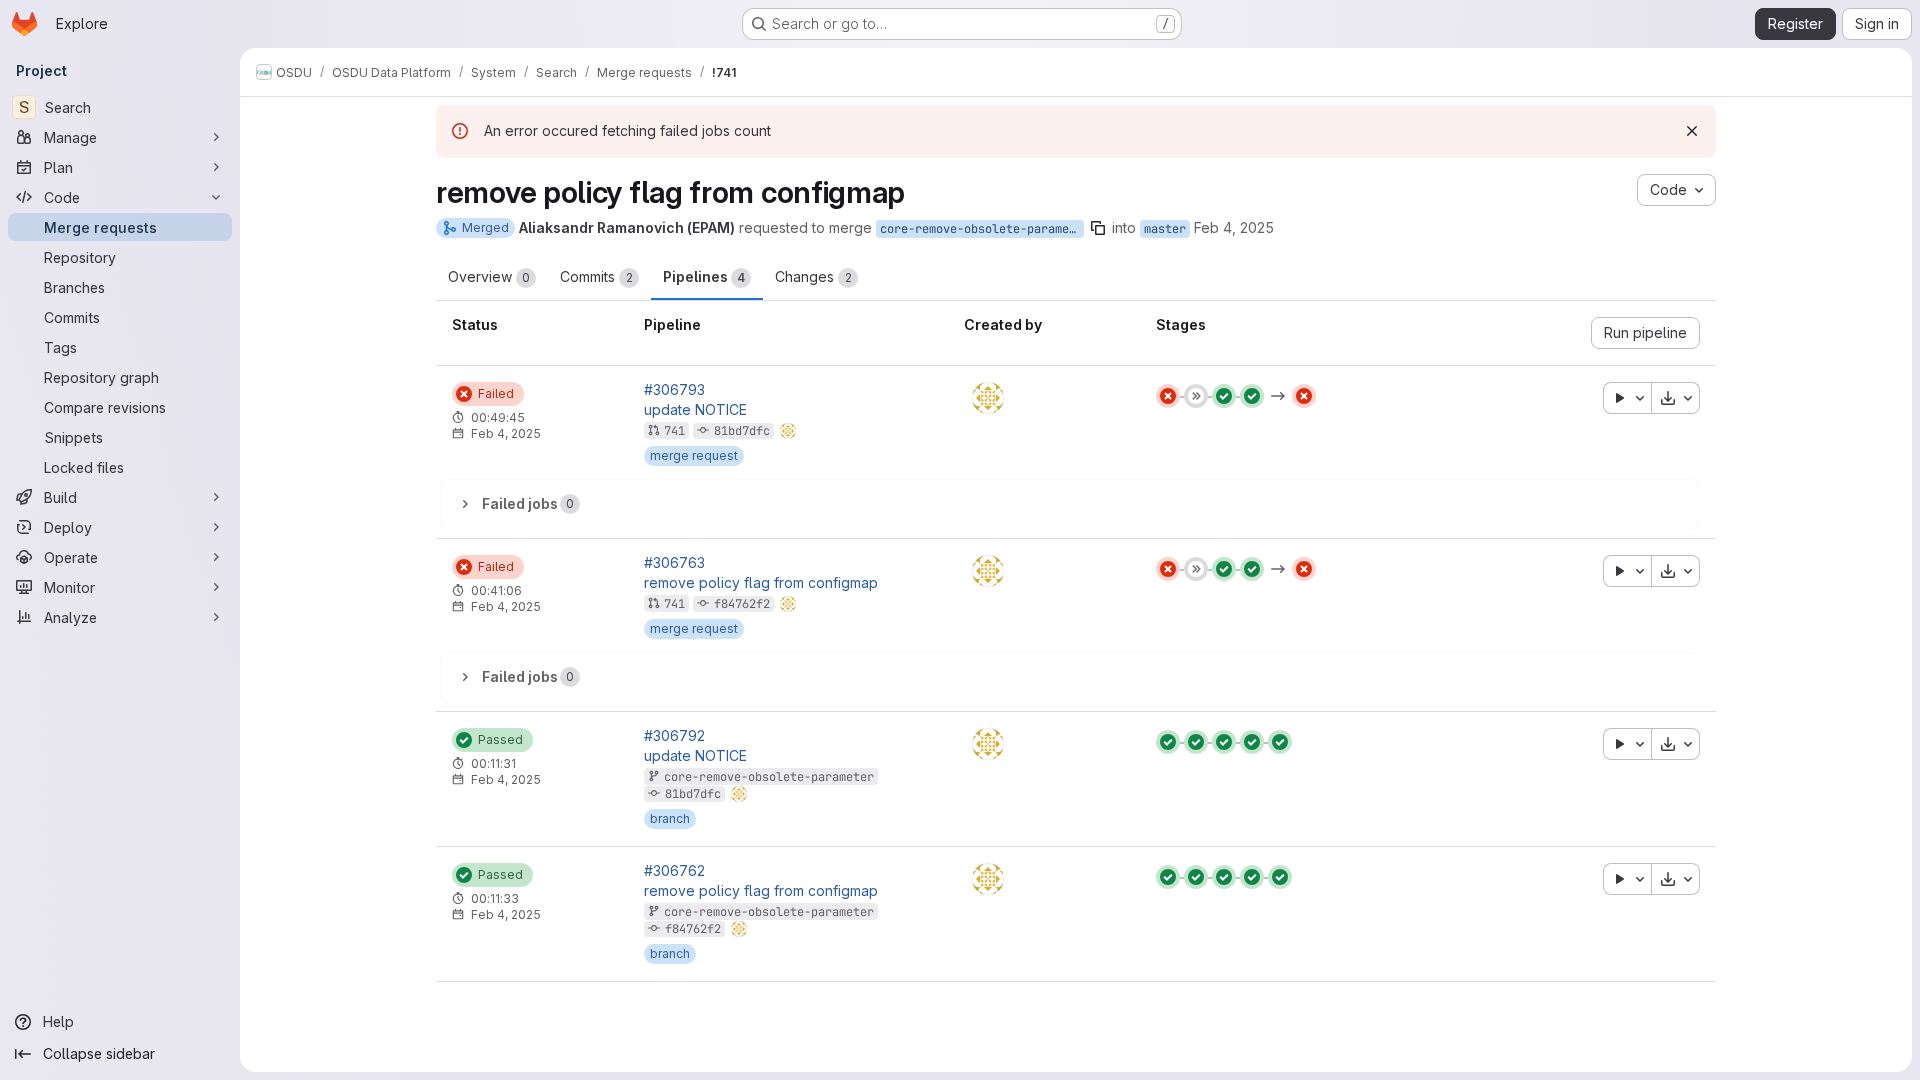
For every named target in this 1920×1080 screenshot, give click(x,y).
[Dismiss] (1692, 131)
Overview (489, 276)
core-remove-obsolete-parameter (982, 229)
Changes (813, 276)
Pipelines (704, 276)
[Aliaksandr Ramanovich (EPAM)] (988, 398)
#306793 (674, 390)
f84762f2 (742, 604)
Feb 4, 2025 (1234, 227)
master (1165, 229)
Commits (596, 276)
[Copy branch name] (1098, 228)
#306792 (674, 736)
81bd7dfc (742, 431)
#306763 (674, 563)
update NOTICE (695, 410)
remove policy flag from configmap (761, 583)
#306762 (674, 871)
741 (674, 431)
